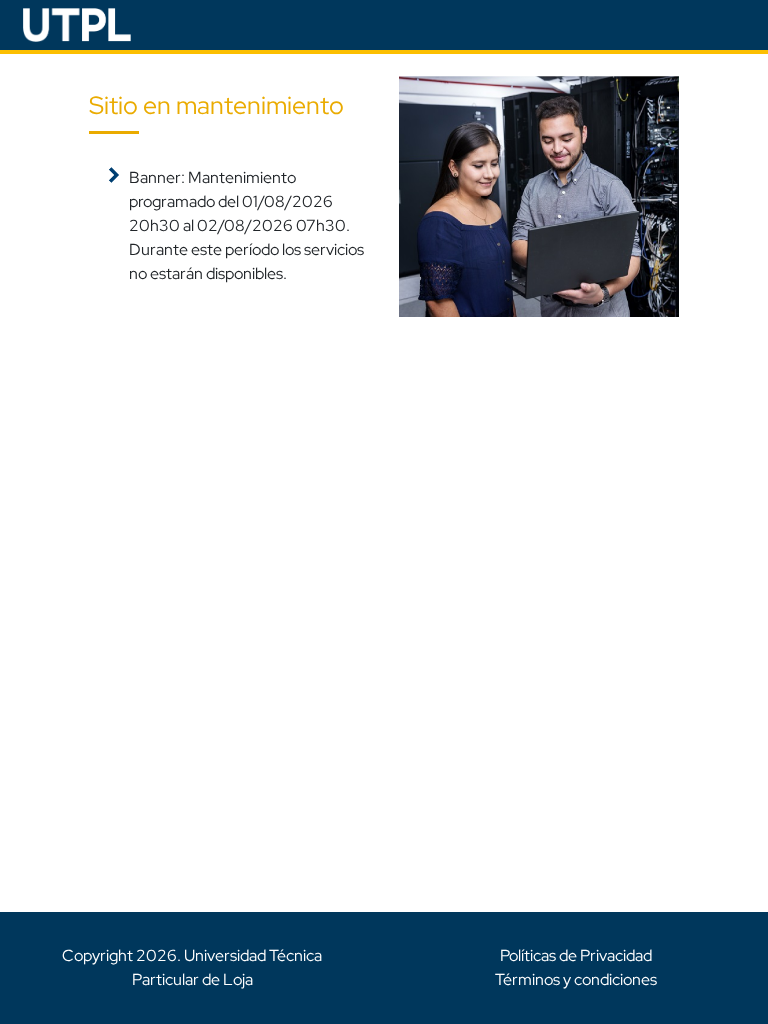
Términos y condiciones (576, 979)
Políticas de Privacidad (576, 955)
